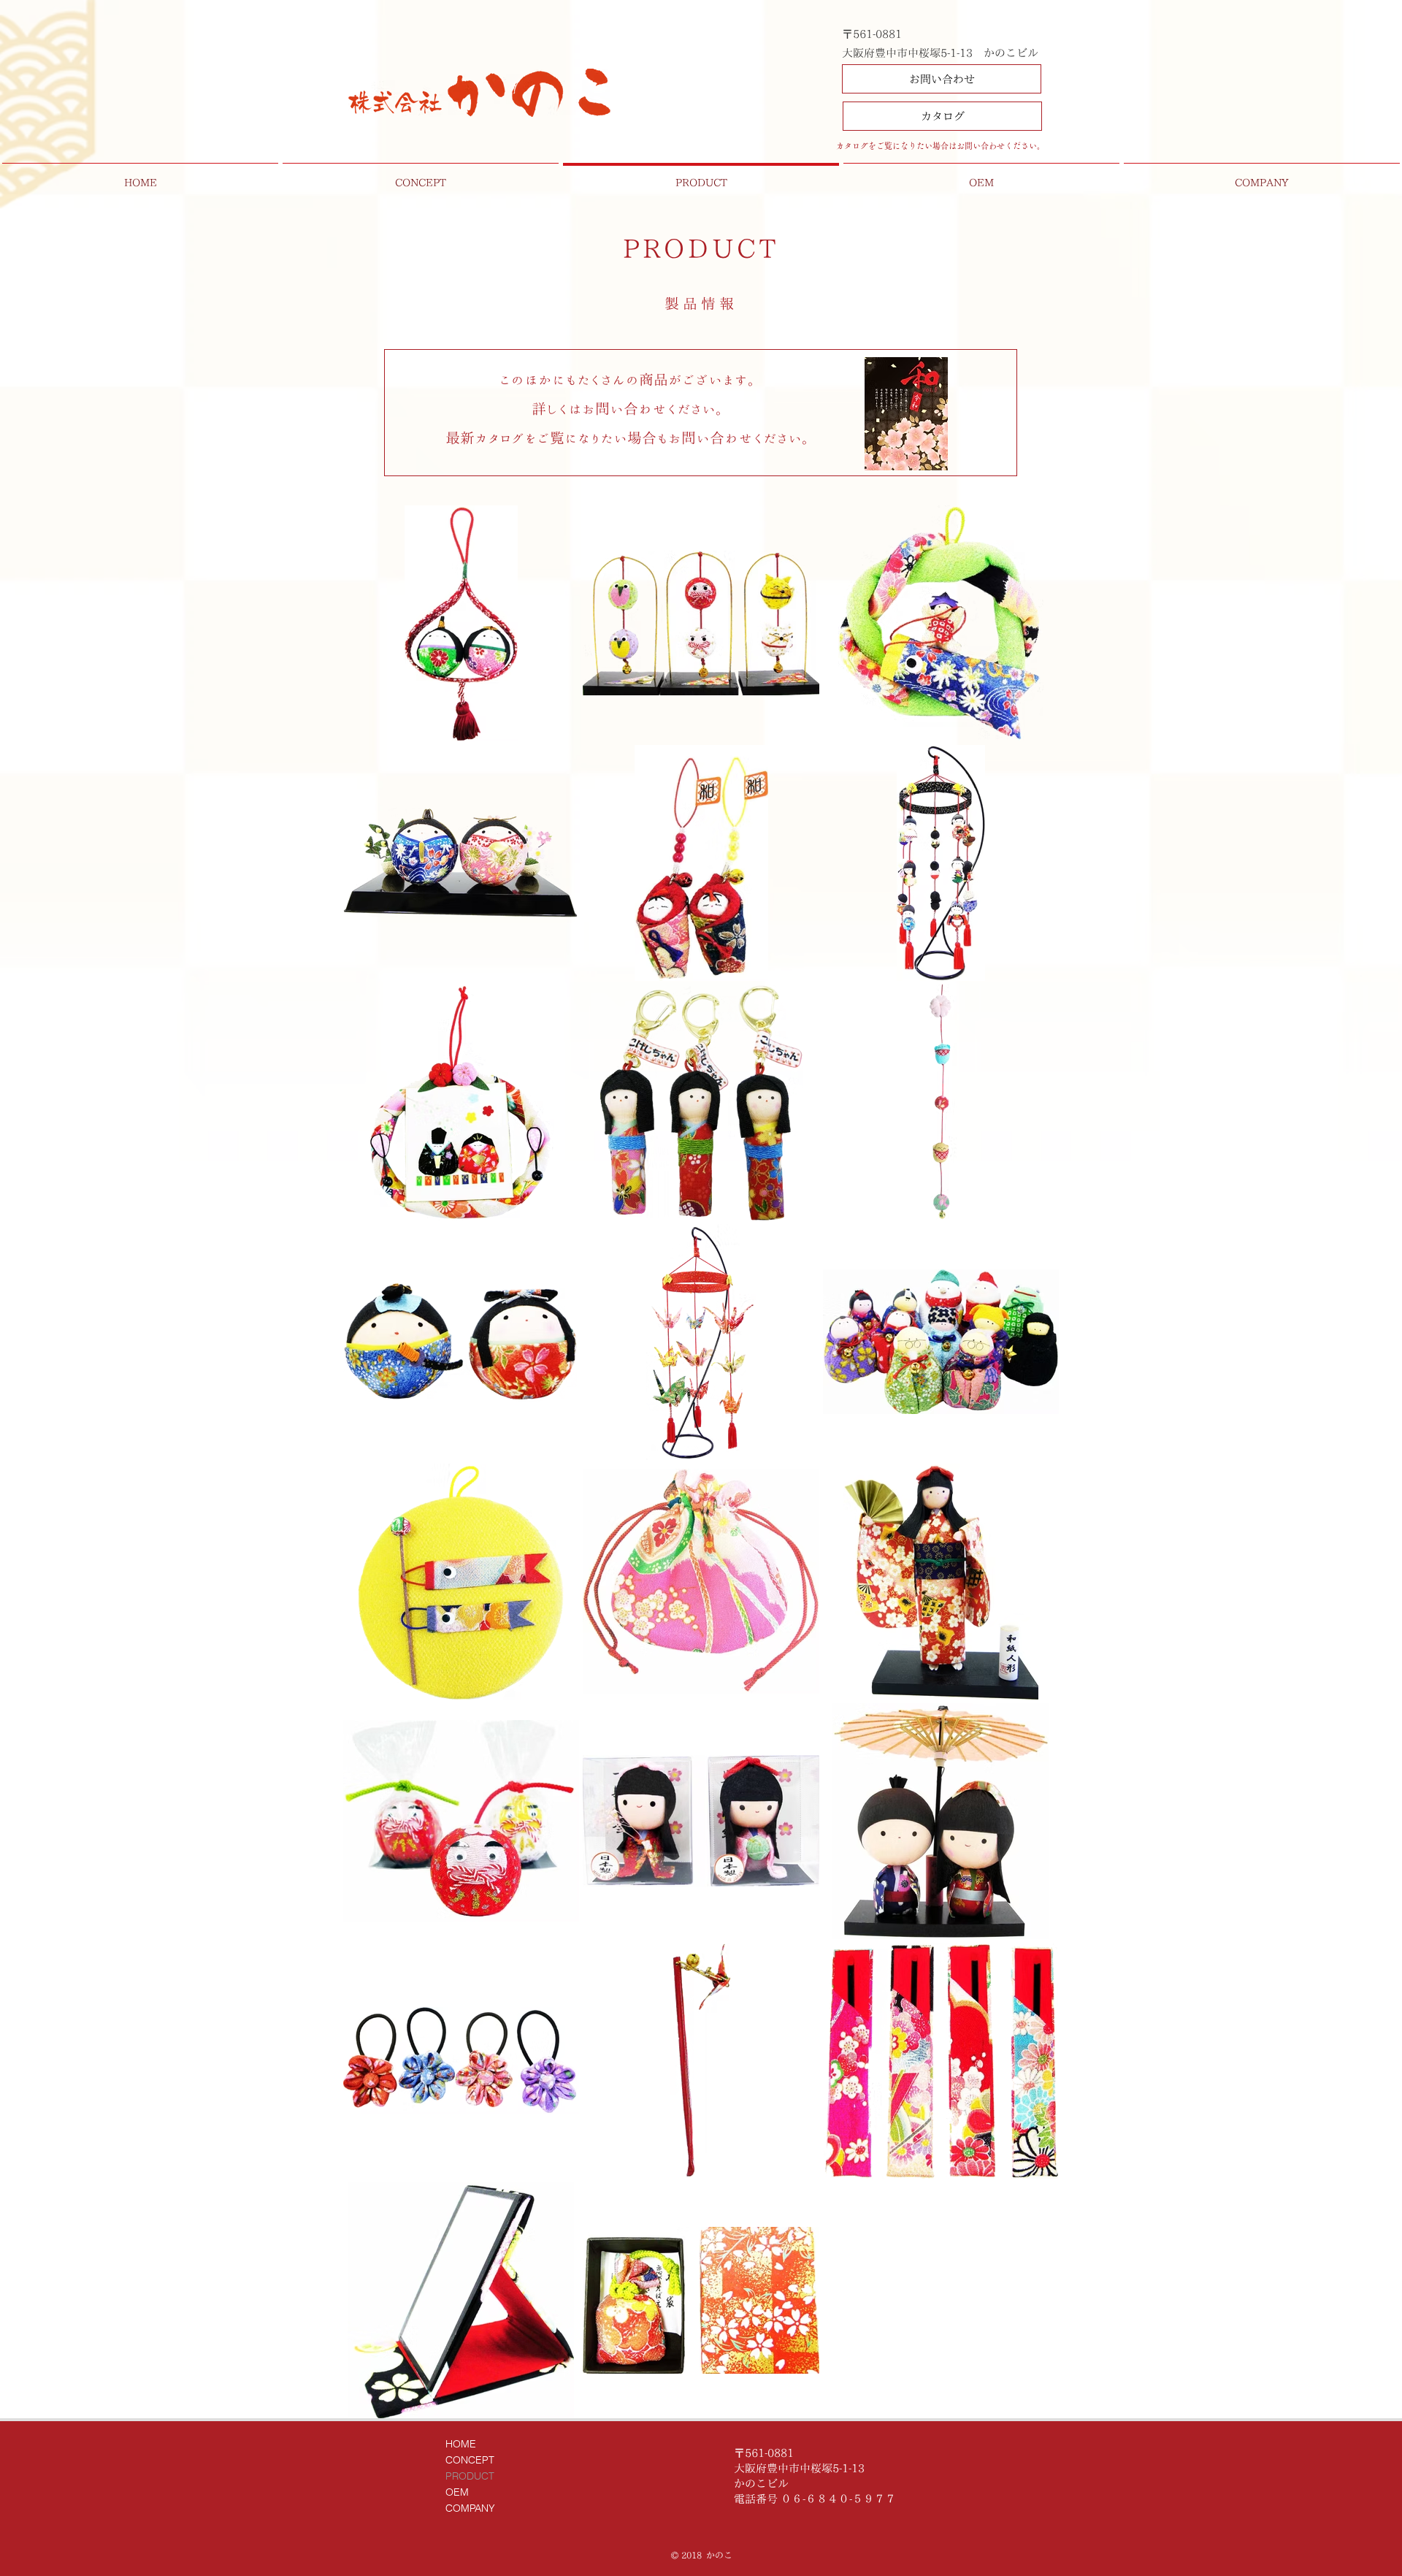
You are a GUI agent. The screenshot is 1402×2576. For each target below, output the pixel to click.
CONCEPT (470, 2460)
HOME (461, 2444)
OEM (457, 2492)
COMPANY (470, 2508)
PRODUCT (470, 2476)
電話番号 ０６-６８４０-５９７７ (815, 2499)
